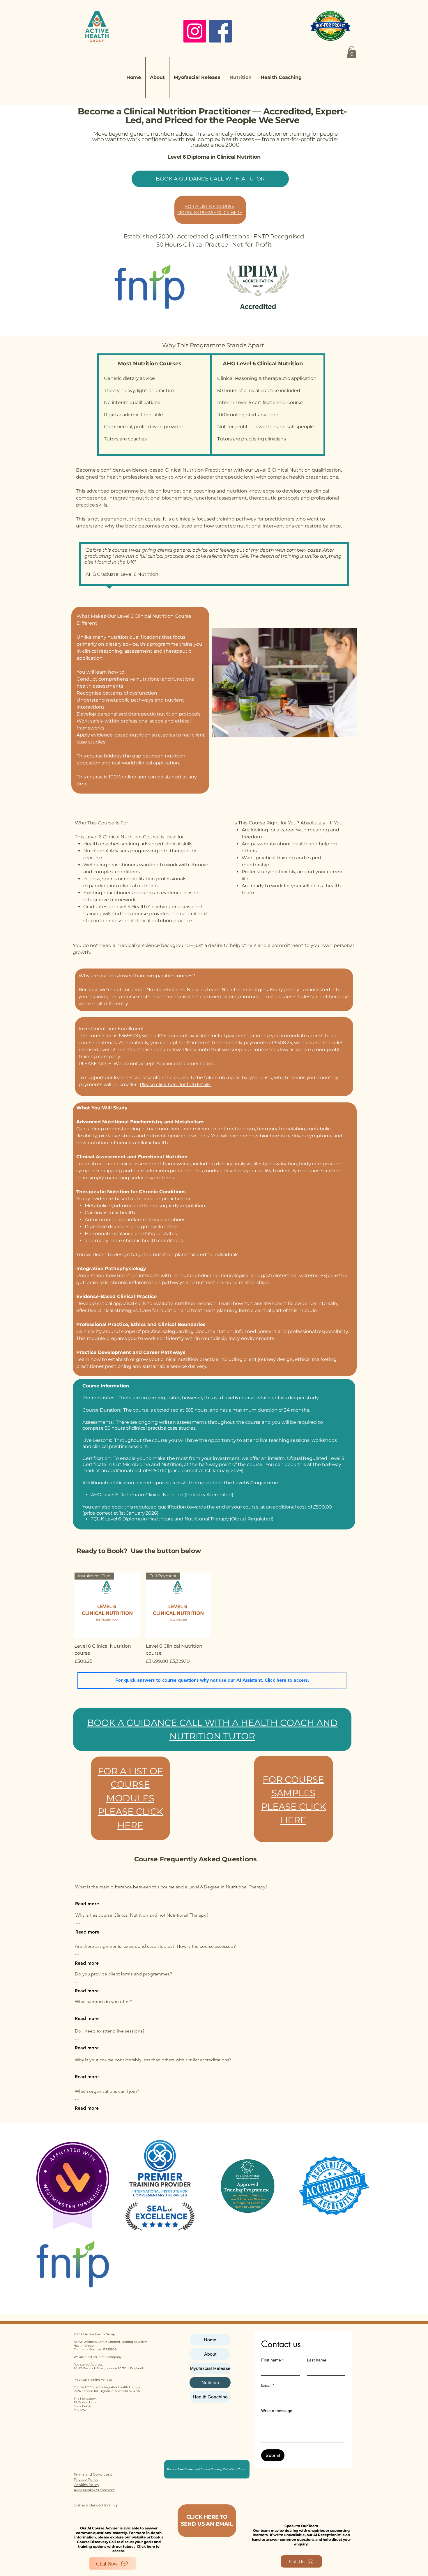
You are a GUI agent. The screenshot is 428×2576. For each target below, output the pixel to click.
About (210, 2354)
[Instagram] (195, 31)
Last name (317, 2360)
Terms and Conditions (93, 2474)
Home (210, 2340)
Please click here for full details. (176, 1085)
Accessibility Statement (94, 2490)
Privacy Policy (86, 2479)
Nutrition (210, 2383)
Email (268, 2385)
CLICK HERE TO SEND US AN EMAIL (207, 2520)
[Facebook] (220, 31)
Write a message (277, 2411)
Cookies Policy (86, 2485)
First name (272, 2360)
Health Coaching (210, 2397)
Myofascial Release (210, 2368)
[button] (352, 52)
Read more (87, 1904)
